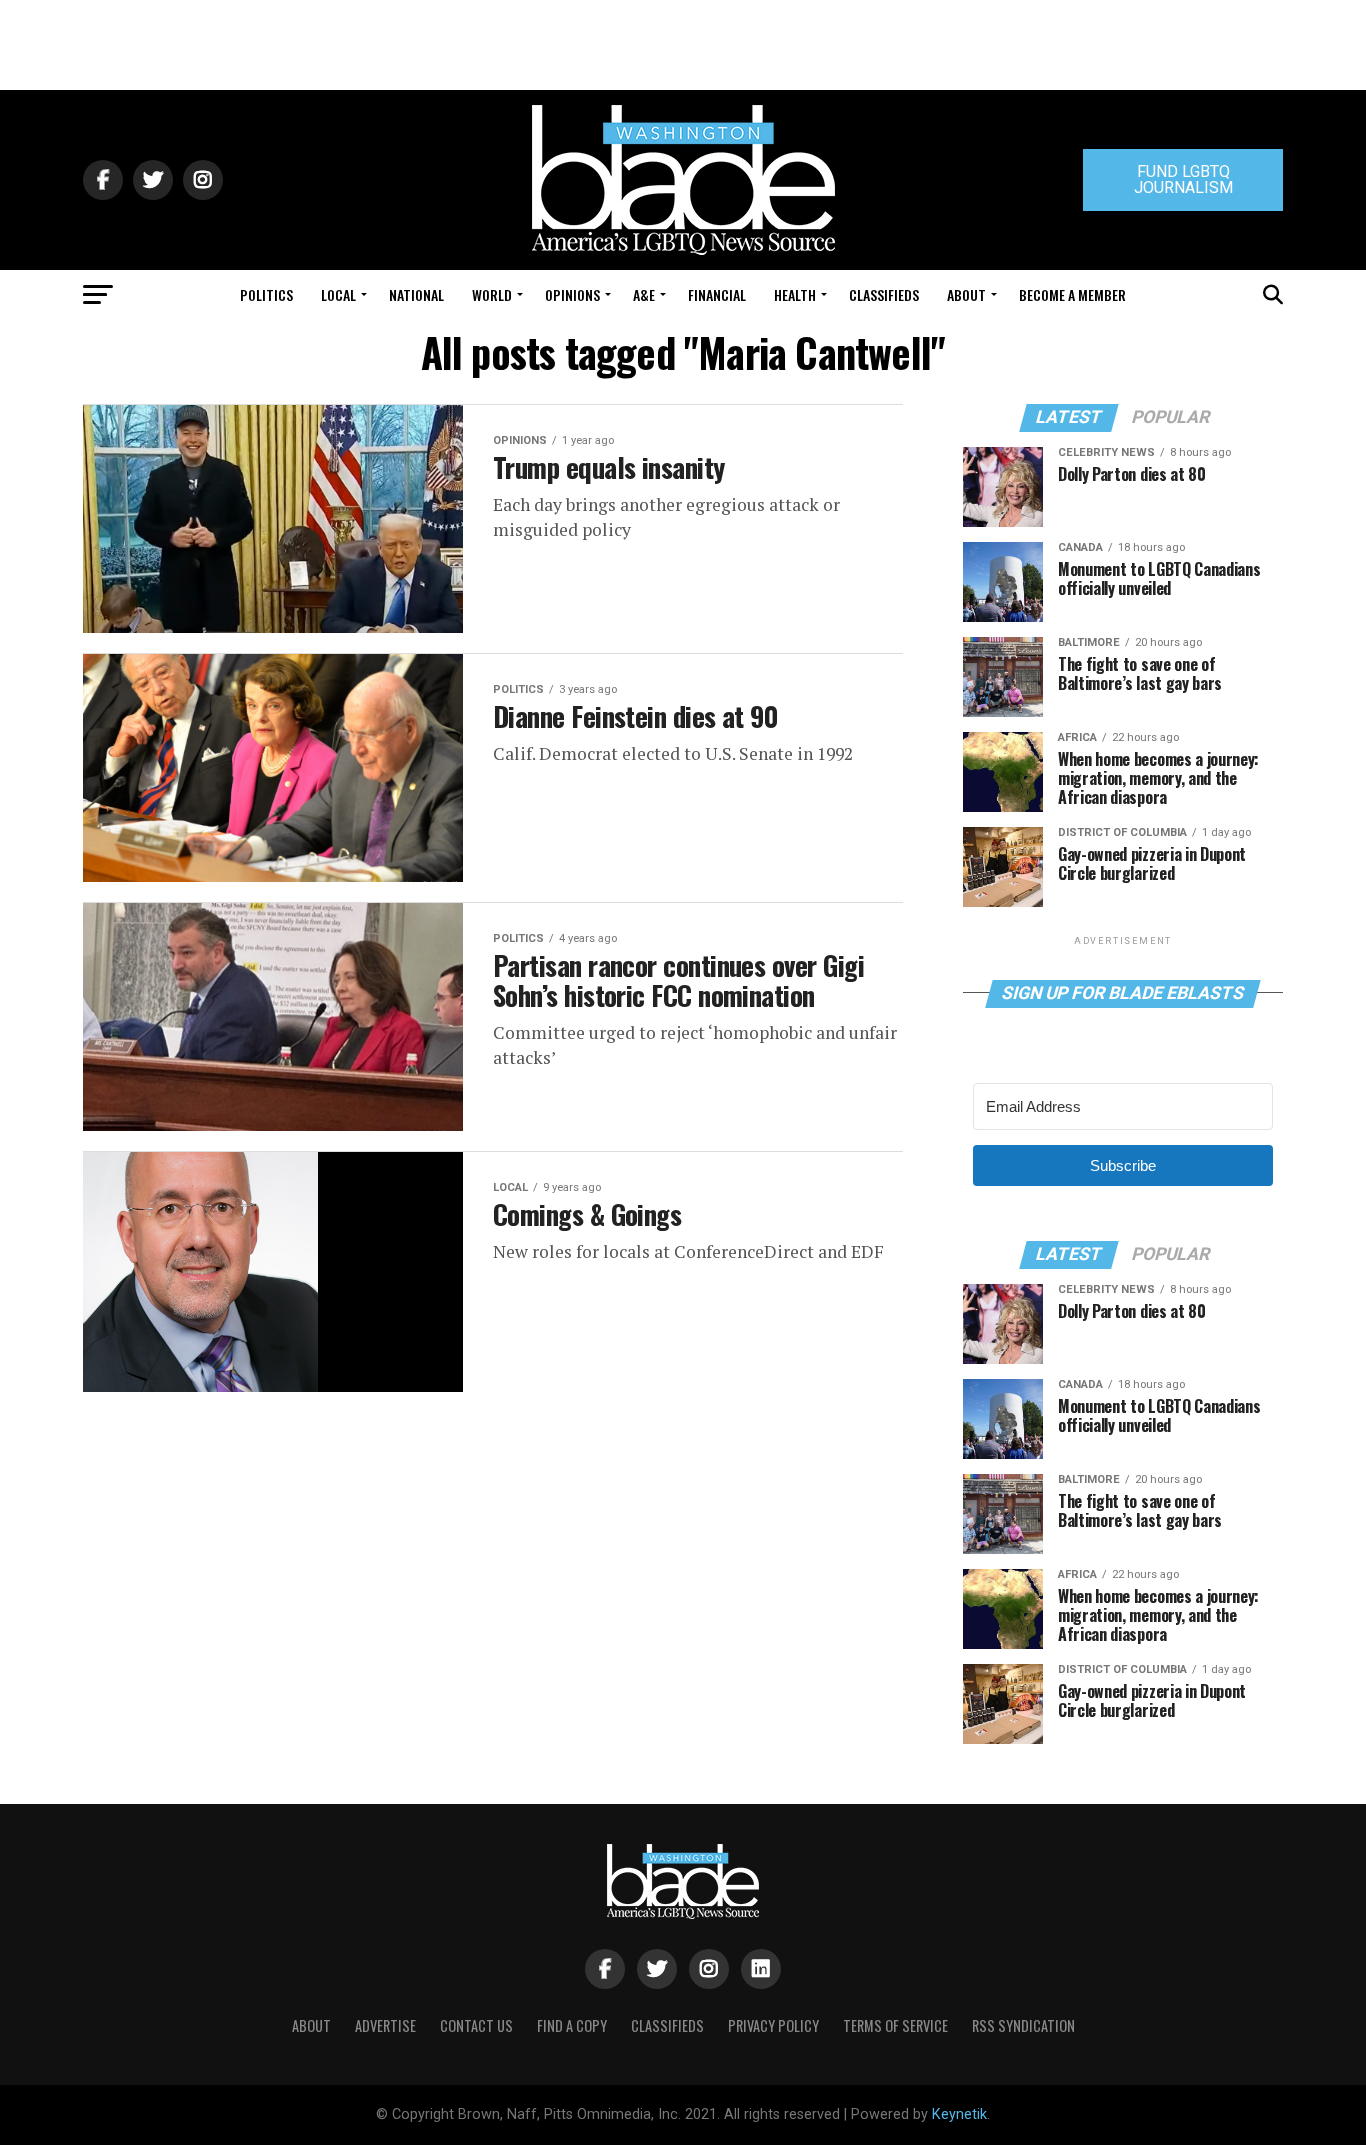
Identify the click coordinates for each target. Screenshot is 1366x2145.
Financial (717, 294)
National (416, 294)
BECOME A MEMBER (1072, 294)
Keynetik (959, 2114)
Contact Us (476, 2025)
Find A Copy (572, 2025)
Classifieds (884, 294)
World (492, 294)
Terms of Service (895, 2025)
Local (338, 294)
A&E (644, 294)
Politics (266, 294)
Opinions (572, 294)
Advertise (385, 2025)
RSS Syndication (1023, 2025)
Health (795, 294)
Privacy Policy (773, 2025)
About (966, 294)
